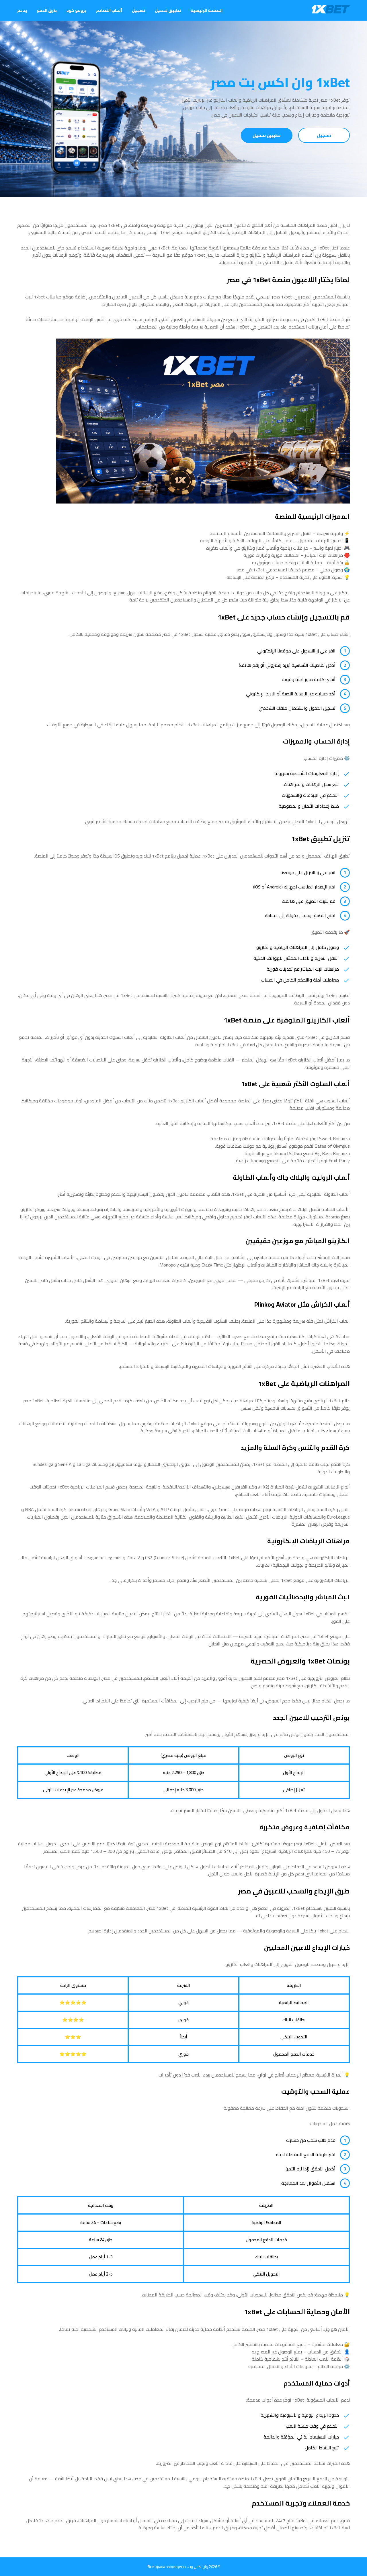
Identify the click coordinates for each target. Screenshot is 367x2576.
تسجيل (138, 10)
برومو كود (76, 10)
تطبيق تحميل (168, 10)
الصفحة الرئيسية (207, 10)
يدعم (22, 10)
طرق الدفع (47, 10)
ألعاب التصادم (109, 10)
